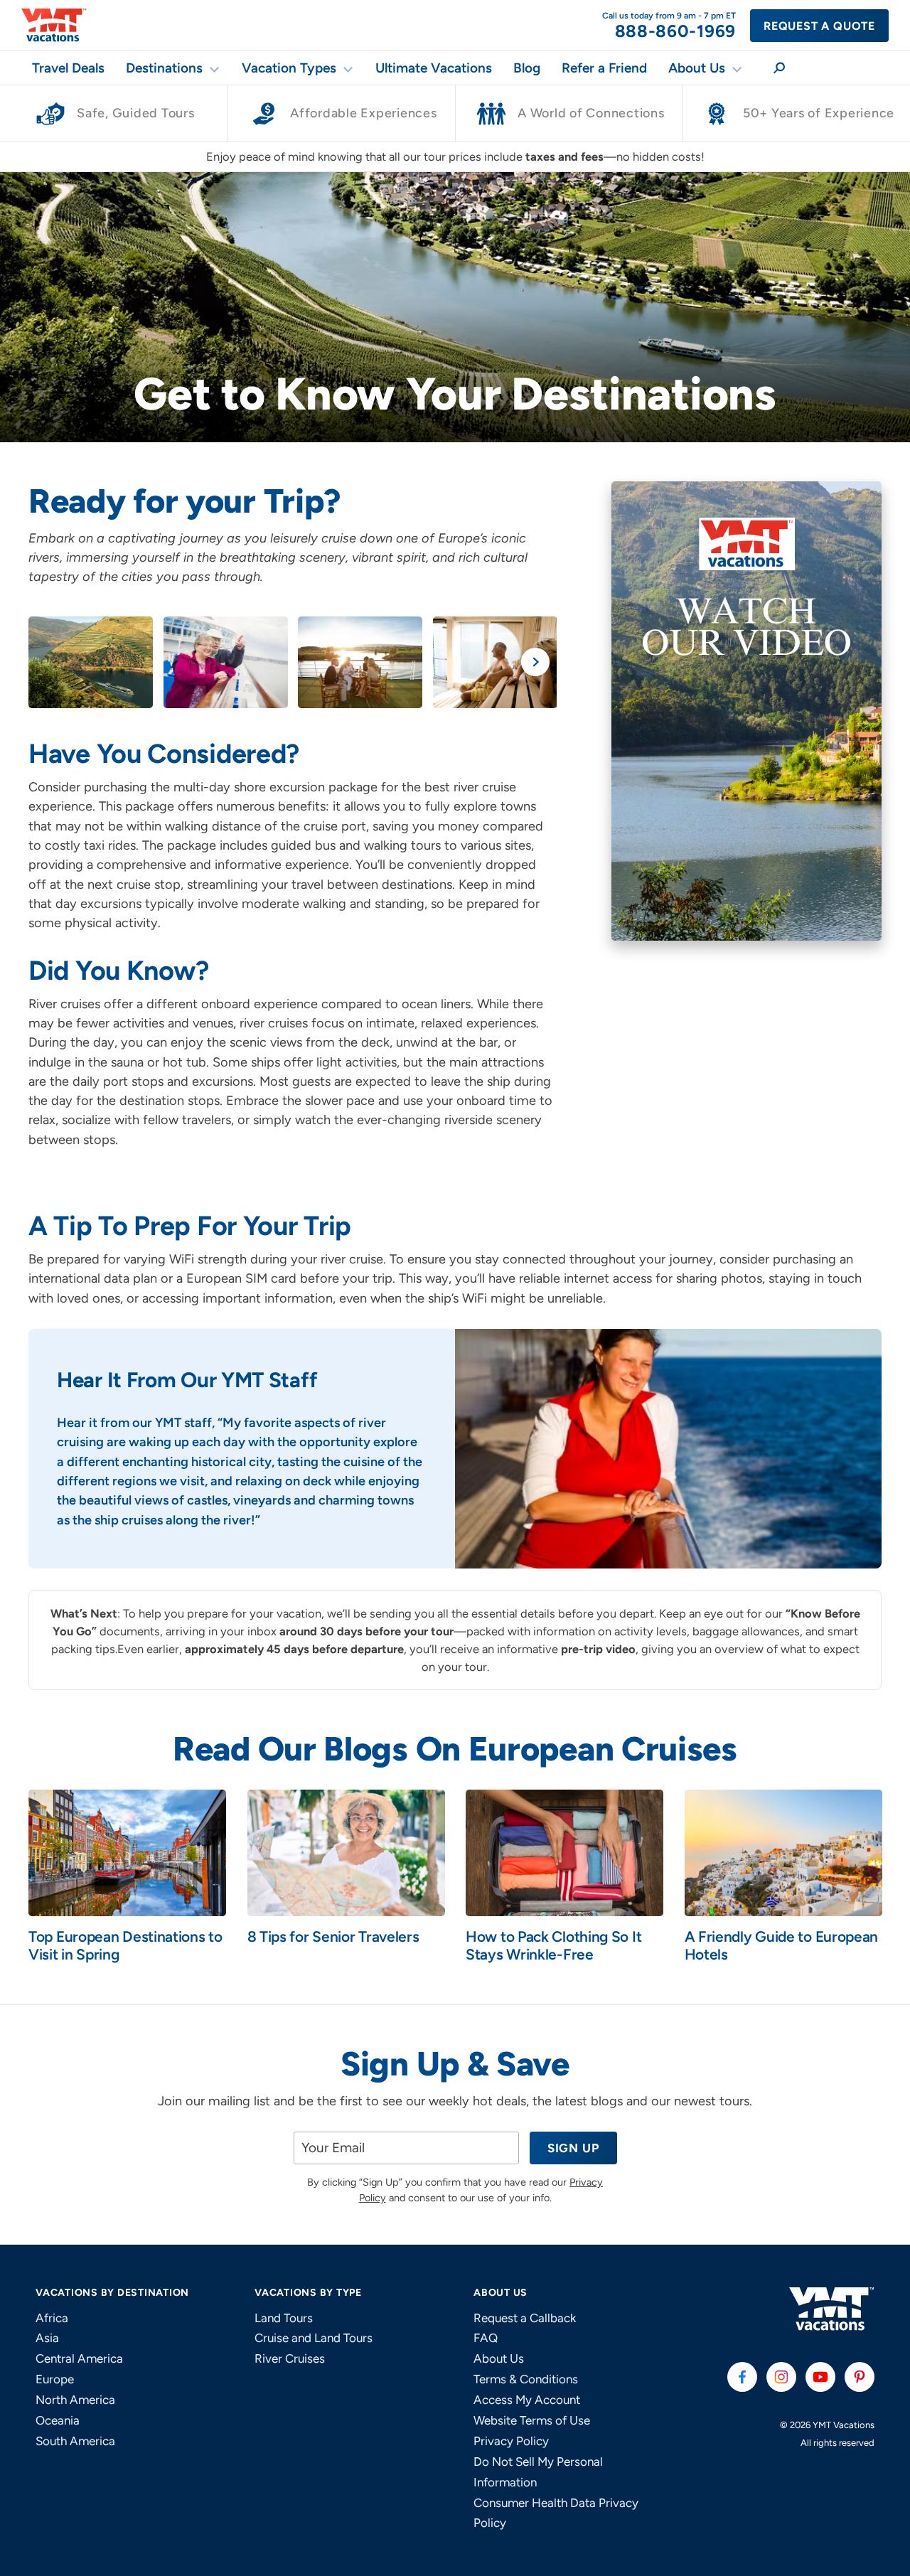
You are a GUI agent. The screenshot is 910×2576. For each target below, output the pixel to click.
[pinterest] (860, 2377)
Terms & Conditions (526, 2379)
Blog (527, 68)
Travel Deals (68, 68)
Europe (55, 2379)
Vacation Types (289, 68)
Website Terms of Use (532, 2420)
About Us (697, 68)
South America (75, 2441)
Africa (52, 2318)
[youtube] (820, 2377)
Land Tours (284, 2318)
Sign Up (573, 2148)
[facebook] (742, 2377)
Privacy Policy (511, 2441)
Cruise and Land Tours (314, 2338)
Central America (79, 2358)
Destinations (164, 68)
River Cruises (290, 2358)
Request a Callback (525, 2318)
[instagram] (781, 2377)
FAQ (486, 2338)
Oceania (58, 2420)
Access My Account (527, 2400)
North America (75, 2400)
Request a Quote (819, 26)
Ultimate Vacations (434, 68)
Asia (47, 2338)
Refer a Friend (604, 68)
